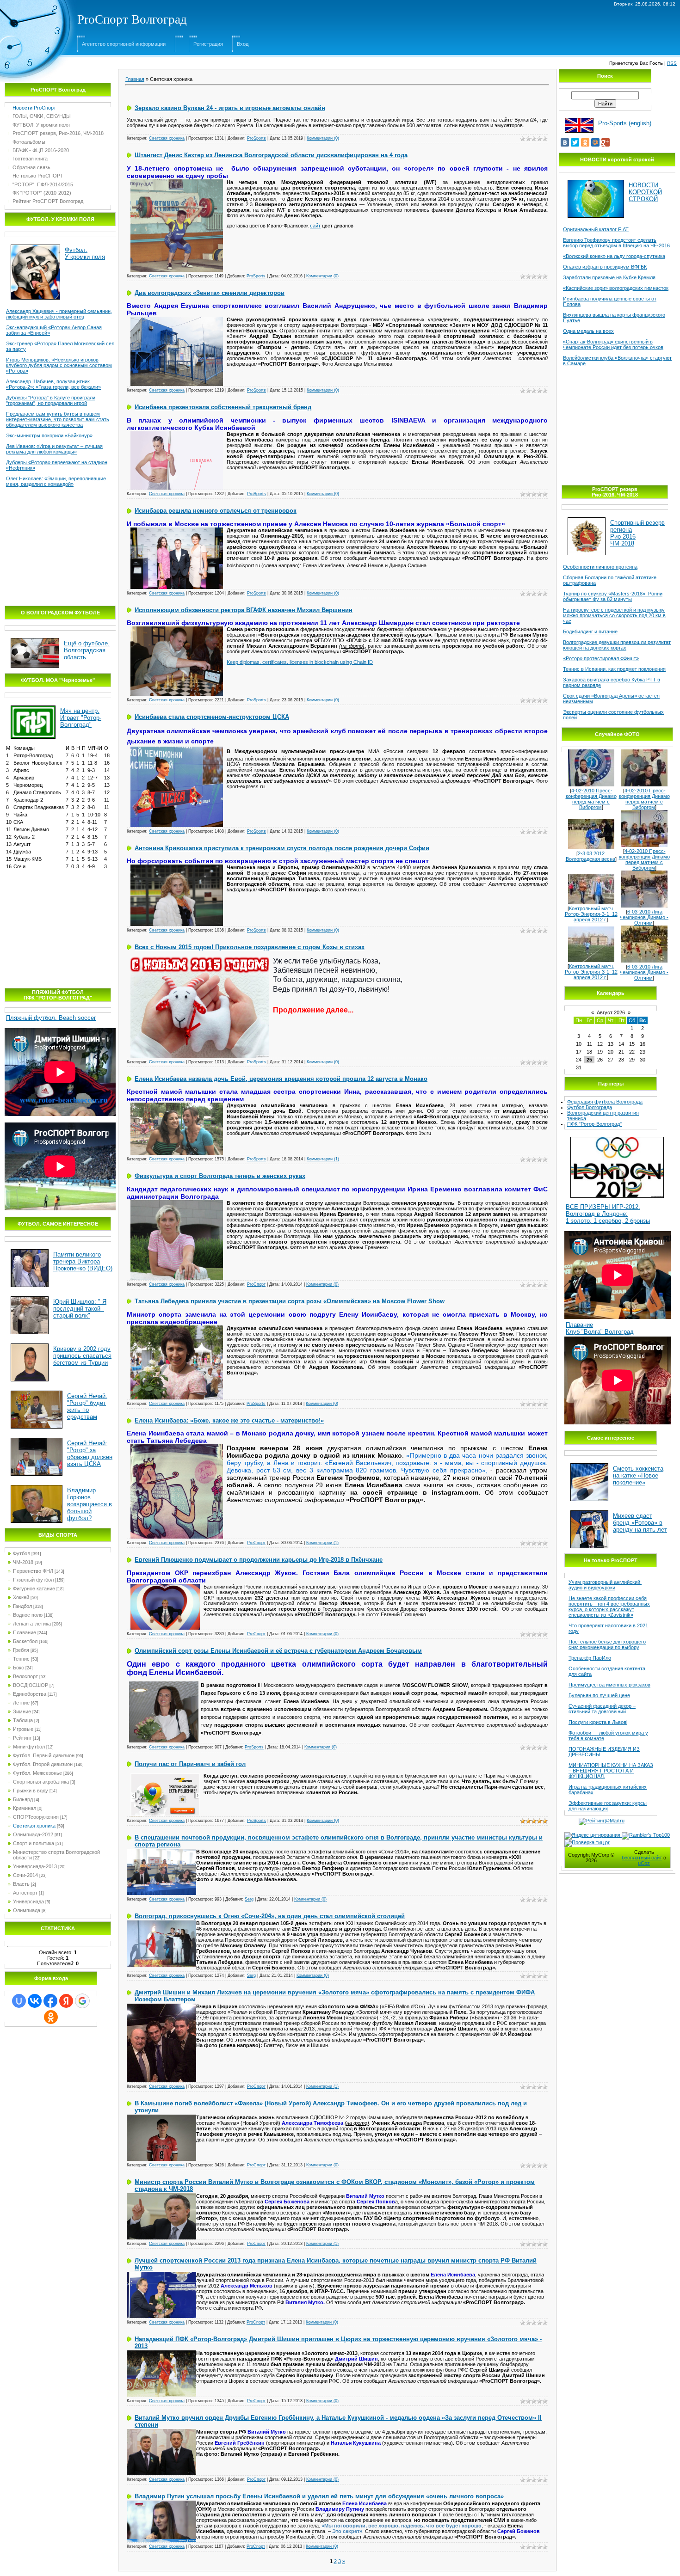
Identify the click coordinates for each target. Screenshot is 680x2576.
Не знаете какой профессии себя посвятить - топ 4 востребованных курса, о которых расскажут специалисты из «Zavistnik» (609, 1607)
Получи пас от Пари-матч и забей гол (190, 1764)
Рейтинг (22, 1738)
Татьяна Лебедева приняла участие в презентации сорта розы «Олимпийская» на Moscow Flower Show (290, 1301)
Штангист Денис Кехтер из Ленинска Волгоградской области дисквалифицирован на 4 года (271, 155)
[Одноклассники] (585, 142)
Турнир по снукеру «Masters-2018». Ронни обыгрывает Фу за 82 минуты (613, 596)
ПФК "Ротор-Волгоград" (594, 1124)
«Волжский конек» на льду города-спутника (614, 256)
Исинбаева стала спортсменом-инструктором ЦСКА (212, 717)
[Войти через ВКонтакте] (35, 2001)
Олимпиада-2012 (33, 1834)
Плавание (25, 1632)
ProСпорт (256, 1284)
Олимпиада (27, 1910)
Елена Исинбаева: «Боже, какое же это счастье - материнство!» (229, 1420)
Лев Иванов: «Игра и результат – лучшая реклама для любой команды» (54, 449)
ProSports (257, 138)
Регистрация (208, 44)
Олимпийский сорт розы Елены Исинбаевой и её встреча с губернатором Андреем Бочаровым (278, 1651)
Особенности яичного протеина (600, 567)
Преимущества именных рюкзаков (609, 1685)
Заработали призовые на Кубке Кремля (609, 277)
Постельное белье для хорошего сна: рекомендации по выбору (607, 1644)
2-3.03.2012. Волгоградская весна (590, 856)
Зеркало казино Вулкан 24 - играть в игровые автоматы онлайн (230, 108)
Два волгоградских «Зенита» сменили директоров (210, 293)
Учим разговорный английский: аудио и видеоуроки (605, 1585)
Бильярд (23, 1799)
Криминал (25, 1808)
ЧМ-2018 (23, 1562)
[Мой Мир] (595, 142)
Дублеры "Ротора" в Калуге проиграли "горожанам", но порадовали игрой (51, 400)
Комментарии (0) (323, 138)
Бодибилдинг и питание (590, 632)
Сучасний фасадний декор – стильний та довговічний (602, 1709)
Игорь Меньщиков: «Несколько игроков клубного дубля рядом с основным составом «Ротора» (59, 365)
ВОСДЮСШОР (31, 1685)
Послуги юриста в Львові (598, 1722)
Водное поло (28, 1615)
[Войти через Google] (82, 2001)
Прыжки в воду (31, 1791)
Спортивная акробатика (41, 1782)
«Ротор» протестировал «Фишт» (601, 658)
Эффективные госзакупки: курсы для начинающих (608, 1806)
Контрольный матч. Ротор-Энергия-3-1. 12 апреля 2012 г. (591, 914)
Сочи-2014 (25, 1875)
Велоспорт (25, 1676)
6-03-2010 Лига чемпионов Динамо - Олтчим (644, 917)
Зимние (22, 1711)
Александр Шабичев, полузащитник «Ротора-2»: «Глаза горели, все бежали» (53, 384)
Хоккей (21, 1597)
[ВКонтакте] (565, 142)
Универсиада (28, 1901)
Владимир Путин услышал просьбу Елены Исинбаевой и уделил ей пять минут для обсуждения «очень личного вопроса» (319, 2496)
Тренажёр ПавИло (590, 1658)
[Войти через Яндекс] (66, 2001)
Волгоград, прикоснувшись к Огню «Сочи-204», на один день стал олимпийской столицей (270, 1916)
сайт (315, 226)
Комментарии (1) (323, 1159)
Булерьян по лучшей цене (599, 1695)
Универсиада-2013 (35, 1866)
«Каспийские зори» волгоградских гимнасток (616, 288)
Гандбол (22, 1606)
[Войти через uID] (19, 2001)
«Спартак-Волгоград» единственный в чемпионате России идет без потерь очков (613, 344)
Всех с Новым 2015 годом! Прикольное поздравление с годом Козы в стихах (250, 947)
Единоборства (30, 1694)
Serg (249, 1899)
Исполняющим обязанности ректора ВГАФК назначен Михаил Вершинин (244, 610)
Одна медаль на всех (588, 331)
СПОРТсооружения (36, 1817)
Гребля (21, 1650)
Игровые (23, 1729)
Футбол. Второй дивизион (43, 1764)
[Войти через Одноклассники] (51, 2017)
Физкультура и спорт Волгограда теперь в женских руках (220, 1176)
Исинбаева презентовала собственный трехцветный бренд (223, 407)
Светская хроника (34, 1826)
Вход (243, 44)
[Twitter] (575, 142)
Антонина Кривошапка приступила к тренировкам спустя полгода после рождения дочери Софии (282, 848)
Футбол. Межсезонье (37, 1773)
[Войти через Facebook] (50, 2001)
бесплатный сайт (642, 1858)
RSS (672, 63)
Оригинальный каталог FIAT (596, 229)
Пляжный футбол (33, 1580)
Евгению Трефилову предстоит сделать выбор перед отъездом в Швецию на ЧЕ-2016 (616, 243)
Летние (21, 1703)
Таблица (23, 1720)
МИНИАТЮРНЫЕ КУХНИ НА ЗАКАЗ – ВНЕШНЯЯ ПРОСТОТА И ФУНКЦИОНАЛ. (611, 1771)
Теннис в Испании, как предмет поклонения (614, 669)
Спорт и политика (34, 1843)
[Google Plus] (606, 142)
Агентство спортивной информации (124, 44)
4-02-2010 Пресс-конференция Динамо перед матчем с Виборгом (591, 799)
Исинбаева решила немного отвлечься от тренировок (216, 511)
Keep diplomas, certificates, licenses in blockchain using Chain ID (300, 662)
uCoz (644, 1863)
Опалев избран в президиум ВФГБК (605, 267)
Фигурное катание (34, 1589)
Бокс (19, 1668)
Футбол (22, 1553)
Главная (135, 79)
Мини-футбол (29, 1747)
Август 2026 (611, 1012)
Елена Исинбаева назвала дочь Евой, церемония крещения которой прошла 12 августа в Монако (281, 1079)
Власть (21, 1884)
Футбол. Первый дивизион (44, 1755)
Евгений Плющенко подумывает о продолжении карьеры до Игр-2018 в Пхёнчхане (259, 1560)
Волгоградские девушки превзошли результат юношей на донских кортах (617, 645)
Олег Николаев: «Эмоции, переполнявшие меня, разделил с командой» (56, 481)
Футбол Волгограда (590, 1107)
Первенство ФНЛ (33, 1571)
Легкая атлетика (32, 1624)
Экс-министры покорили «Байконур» (49, 435)
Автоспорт (25, 1893)
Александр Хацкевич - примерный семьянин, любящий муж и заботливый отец (59, 314)
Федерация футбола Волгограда (605, 1102)
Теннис (21, 1659)
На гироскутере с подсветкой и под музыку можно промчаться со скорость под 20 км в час (614, 615)
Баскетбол (25, 1641)
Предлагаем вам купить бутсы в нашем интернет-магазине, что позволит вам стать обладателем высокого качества (58, 419)
